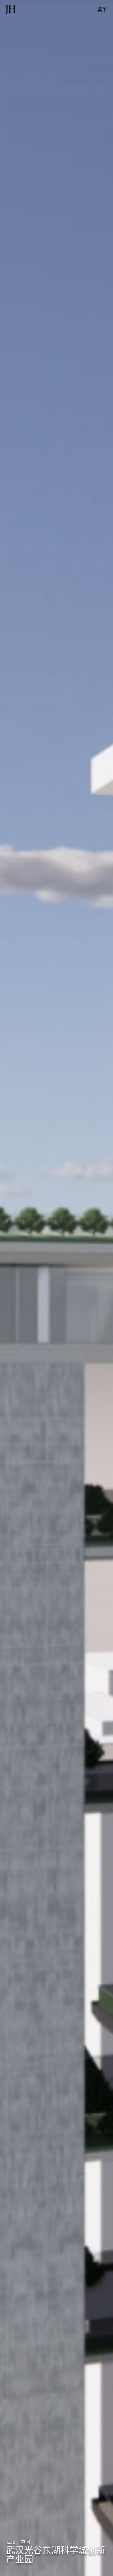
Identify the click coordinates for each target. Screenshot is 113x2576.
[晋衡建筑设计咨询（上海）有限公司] (11, 10)
